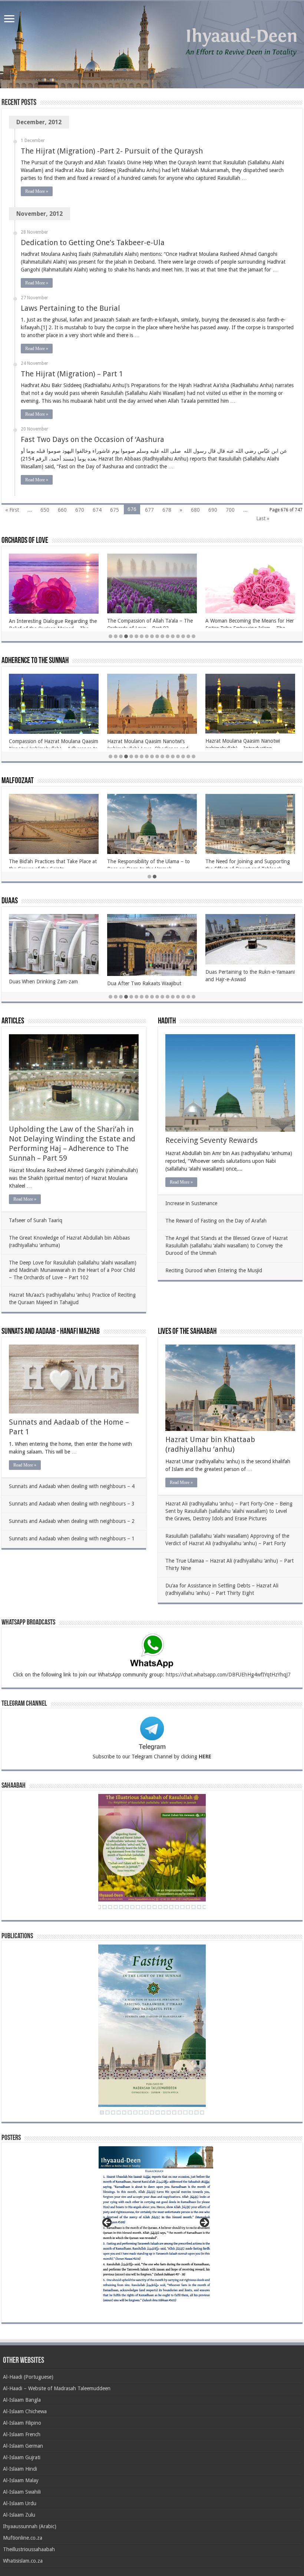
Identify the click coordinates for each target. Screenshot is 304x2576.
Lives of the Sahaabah (187, 1332)
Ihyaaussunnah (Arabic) (30, 2526)
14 (178, 636)
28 (110, 1907)
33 (138, 1907)
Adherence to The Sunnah (35, 661)
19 (191, 2112)
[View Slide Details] (156, 2228)
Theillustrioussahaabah (29, 2549)
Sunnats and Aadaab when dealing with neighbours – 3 (72, 1504)
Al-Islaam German (23, 2446)
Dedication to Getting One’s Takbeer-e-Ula (93, 243)
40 (177, 1907)
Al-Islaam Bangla (22, 2400)
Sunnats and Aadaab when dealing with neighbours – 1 (72, 1538)
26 (99, 1907)
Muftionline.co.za (23, 2538)
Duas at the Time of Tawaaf (139, 981)
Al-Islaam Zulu (19, 2515)
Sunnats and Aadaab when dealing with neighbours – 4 (72, 1486)
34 (143, 1907)
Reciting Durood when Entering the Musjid (214, 1270)
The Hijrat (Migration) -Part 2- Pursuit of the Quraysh (112, 151)
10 (157, 636)
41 (182, 1907)
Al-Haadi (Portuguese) (28, 2377)
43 (194, 1907)
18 (185, 2112)
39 (171, 1907)
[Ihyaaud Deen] (152, 45)
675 (115, 510)
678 (167, 510)
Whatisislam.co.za (23, 2561)
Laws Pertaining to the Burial (70, 308)
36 (155, 1907)
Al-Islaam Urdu (20, 2503)
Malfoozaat (18, 781)
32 (132, 1907)
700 (230, 510)
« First (12, 510)
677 (149, 510)
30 (121, 1907)
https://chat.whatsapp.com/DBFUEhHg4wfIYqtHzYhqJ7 (228, 1675)
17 (194, 636)
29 (116, 1907)
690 (213, 510)
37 (160, 1907)
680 (195, 510)
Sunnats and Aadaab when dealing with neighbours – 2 (72, 1521)
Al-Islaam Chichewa (25, 2411)
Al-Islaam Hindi (20, 2469)
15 (183, 636)
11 (162, 636)
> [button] (204, 2223)
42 (188, 1907)
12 (168, 636)
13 (173, 636)
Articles (13, 1021)
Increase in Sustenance (191, 1203)
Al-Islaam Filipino (22, 2423)
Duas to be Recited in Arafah (42, 982)
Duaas (10, 901)
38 (166, 1907)
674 (97, 510)
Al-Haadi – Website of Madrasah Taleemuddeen (57, 2388)
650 (45, 510)
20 (196, 2112)
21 (202, 2112)
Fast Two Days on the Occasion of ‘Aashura (92, 439)
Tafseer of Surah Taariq (36, 1220)
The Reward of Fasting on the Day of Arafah (216, 1221)
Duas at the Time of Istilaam (237, 983)
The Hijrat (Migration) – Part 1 (72, 374)
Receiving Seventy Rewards (212, 1140)
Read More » (37, 191)
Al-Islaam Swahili (22, 2492)
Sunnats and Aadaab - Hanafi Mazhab (51, 1332)
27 (105, 1907)
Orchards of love (25, 541)
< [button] (108, 2223)
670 (80, 510)
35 (149, 1907)
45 (205, 1907)
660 (62, 510)
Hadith (167, 1021)
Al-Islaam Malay (21, 2480)
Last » (263, 518)
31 (127, 1907)
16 (188, 636)
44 (199, 1907)
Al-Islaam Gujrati (22, 2457)
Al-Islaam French (22, 2434)
